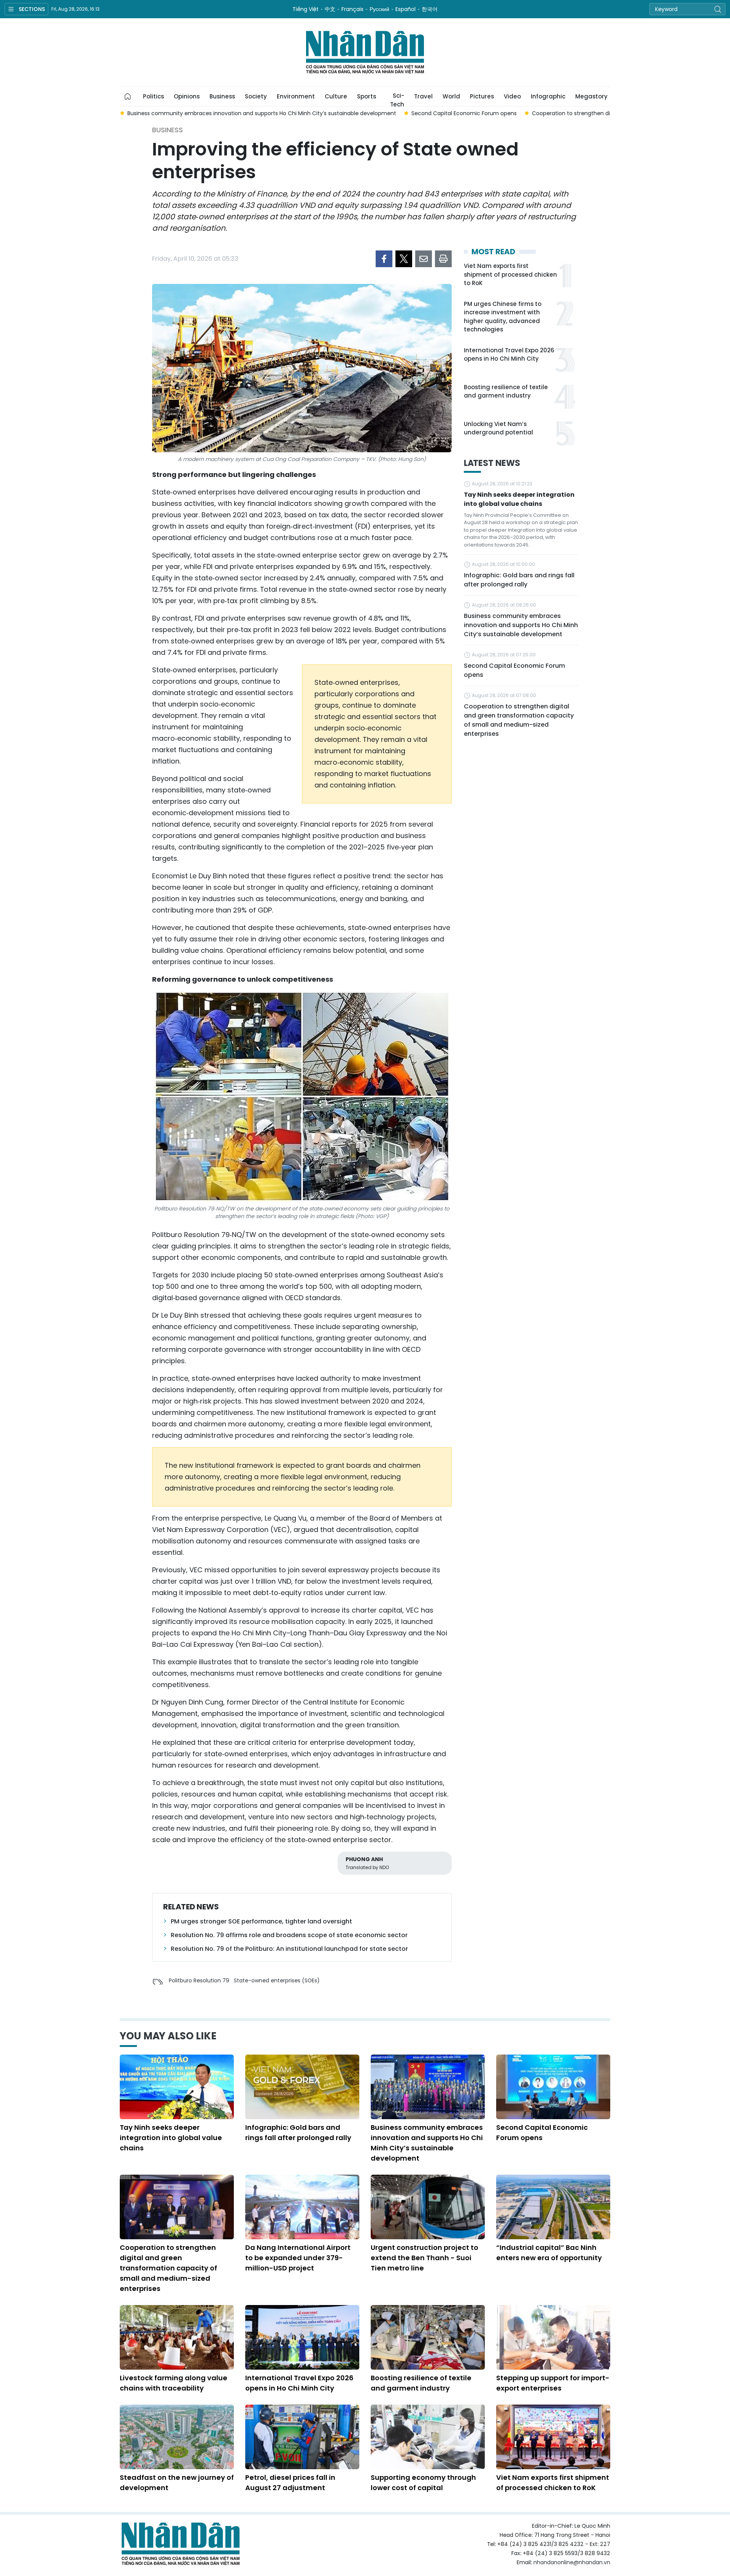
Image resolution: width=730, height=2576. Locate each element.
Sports (367, 96)
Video (512, 96)
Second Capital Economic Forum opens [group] (220, 113)
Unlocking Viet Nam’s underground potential (498, 428)
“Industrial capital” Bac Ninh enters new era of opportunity (549, 2253)
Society (256, 96)
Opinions (187, 96)
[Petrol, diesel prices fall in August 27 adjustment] (302, 2437)
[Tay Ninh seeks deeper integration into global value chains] (177, 2087)
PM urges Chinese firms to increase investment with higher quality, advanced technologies (503, 317)
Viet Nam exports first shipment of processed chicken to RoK (510, 274)
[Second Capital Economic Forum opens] (553, 2087)
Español (405, 9)
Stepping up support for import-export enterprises (553, 2383)
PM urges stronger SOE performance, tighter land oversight (261, 1921)
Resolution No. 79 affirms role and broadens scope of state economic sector (289, 1935)
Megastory (591, 96)
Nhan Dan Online (365, 52)
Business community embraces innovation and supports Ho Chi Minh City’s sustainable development (521, 625)
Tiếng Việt (305, 9)
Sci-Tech (397, 99)
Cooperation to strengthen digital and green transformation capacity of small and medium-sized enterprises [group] (433, 113)
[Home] (128, 97)
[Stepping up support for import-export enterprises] (553, 2337)
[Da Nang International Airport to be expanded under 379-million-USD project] (302, 2207)
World (451, 96)
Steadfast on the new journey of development (177, 2483)
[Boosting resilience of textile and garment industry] (428, 2337)
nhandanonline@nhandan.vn (572, 2562)
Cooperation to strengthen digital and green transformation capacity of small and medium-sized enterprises (519, 720)
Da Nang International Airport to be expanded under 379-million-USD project (298, 2258)
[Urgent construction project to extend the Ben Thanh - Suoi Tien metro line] (428, 2207)
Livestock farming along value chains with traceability (174, 2383)
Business (222, 96)
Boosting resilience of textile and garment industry (506, 391)
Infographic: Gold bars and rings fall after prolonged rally (519, 580)
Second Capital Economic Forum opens (514, 670)
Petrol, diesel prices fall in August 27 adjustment (290, 2483)
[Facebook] (384, 259)
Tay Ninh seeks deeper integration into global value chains (519, 499)
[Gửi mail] (424, 259)
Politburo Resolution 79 (199, 1980)
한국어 (430, 9)
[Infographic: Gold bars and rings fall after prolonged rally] (302, 2087)
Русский (379, 9)
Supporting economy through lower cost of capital (423, 2483)
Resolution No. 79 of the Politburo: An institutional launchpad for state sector (289, 1949)
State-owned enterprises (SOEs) (277, 1980)
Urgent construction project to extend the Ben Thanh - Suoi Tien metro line (425, 2258)
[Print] (443, 259)
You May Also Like (168, 2036)
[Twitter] (404, 259)
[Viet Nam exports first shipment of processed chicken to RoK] (553, 2437)
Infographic (548, 96)
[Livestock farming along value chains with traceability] (177, 2337)
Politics (153, 96)
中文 (330, 9)
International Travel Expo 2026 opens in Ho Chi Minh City (509, 355)
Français (352, 9)
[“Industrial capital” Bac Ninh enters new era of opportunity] (553, 2207)
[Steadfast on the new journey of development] (177, 2437)
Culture (336, 96)
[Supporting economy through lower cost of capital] (428, 2437)
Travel (423, 96)
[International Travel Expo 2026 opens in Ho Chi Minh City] (302, 2337)
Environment (296, 96)
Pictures (482, 96)
